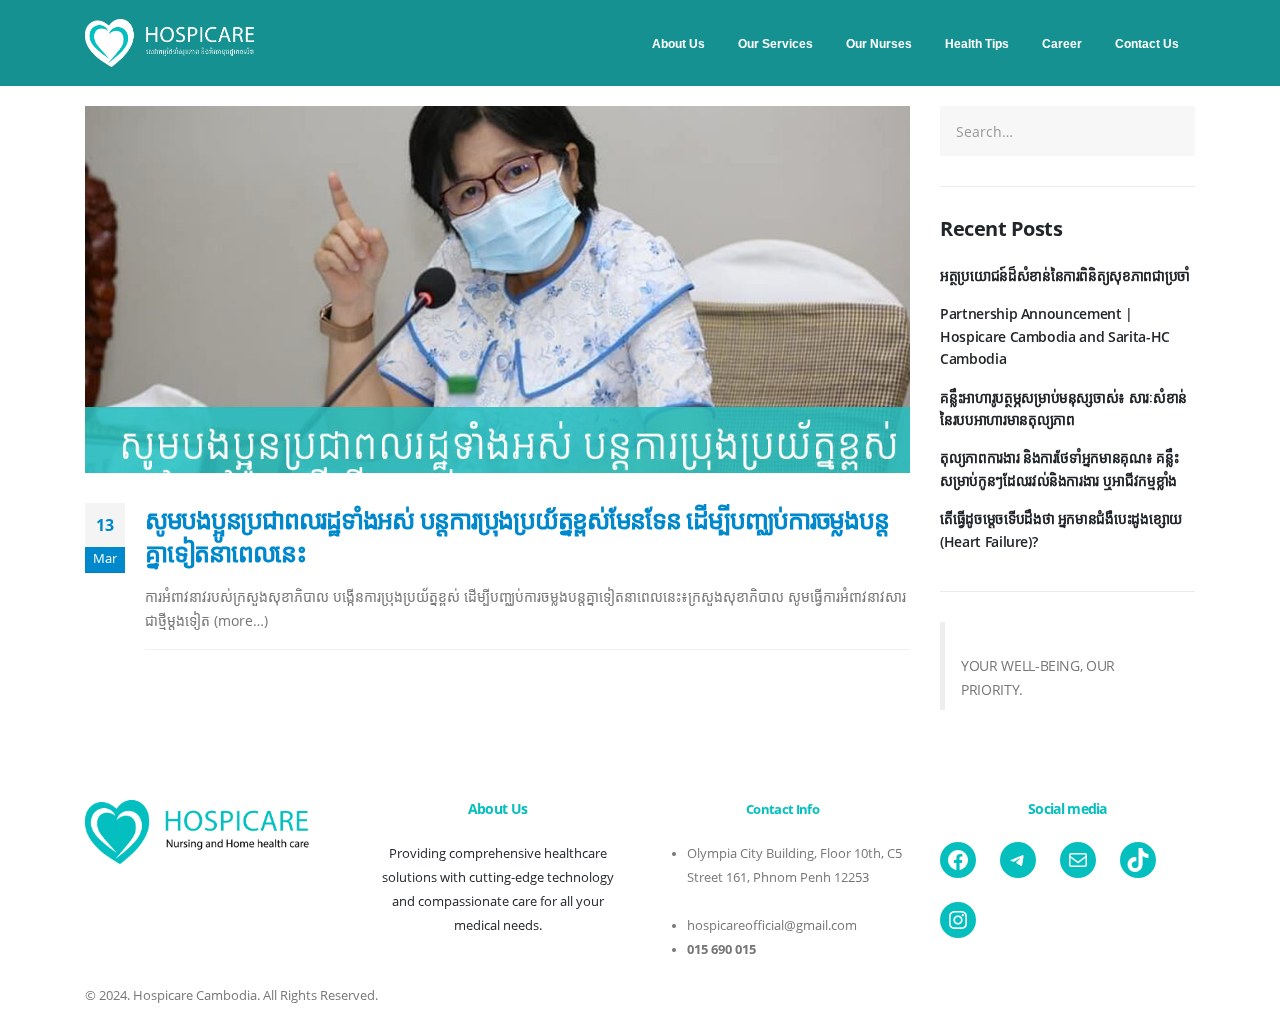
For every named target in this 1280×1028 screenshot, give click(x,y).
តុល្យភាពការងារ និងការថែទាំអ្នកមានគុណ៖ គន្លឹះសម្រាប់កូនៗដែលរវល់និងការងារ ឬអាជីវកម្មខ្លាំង (1059, 468)
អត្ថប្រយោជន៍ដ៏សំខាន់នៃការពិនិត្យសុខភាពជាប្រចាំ (1065, 275)
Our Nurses (879, 44)
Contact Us (1147, 44)
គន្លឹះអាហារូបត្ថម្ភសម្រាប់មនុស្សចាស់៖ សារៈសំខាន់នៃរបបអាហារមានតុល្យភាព (1063, 408)
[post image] (497, 289)
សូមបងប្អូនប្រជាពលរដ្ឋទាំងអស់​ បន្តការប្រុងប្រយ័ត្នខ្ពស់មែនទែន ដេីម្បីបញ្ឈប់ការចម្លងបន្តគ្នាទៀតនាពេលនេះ (516, 535)
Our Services (775, 44)
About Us (678, 44)
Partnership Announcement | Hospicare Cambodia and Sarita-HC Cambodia (1055, 336)
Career (1062, 44)
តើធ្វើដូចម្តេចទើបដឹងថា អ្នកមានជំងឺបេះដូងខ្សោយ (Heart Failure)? (1061, 529)
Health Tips (977, 44)
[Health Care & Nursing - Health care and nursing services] (170, 43)
